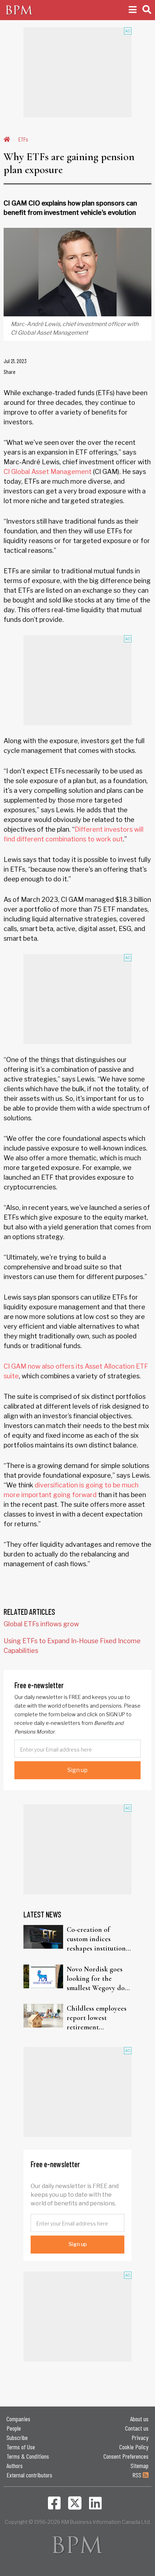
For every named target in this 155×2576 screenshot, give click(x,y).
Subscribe (17, 2437)
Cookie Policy (134, 2447)
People (14, 2428)
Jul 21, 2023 (15, 361)
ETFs (23, 139)
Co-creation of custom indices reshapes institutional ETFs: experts (99, 1939)
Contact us (137, 2428)
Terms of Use (21, 2447)
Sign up (77, 1770)
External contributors (29, 2475)
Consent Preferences (126, 2456)
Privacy (140, 2437)
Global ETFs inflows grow (41, 1624)
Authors (15, 2466)
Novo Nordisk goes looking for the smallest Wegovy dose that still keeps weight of (99, 1979)
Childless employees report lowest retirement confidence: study (97, 2018)
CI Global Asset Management (48, 472)
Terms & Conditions (28, 2456)
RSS (138, 2475)
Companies (18, 2419)
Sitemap (139, 2466)
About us (139, 2419)
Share (10, 372)
